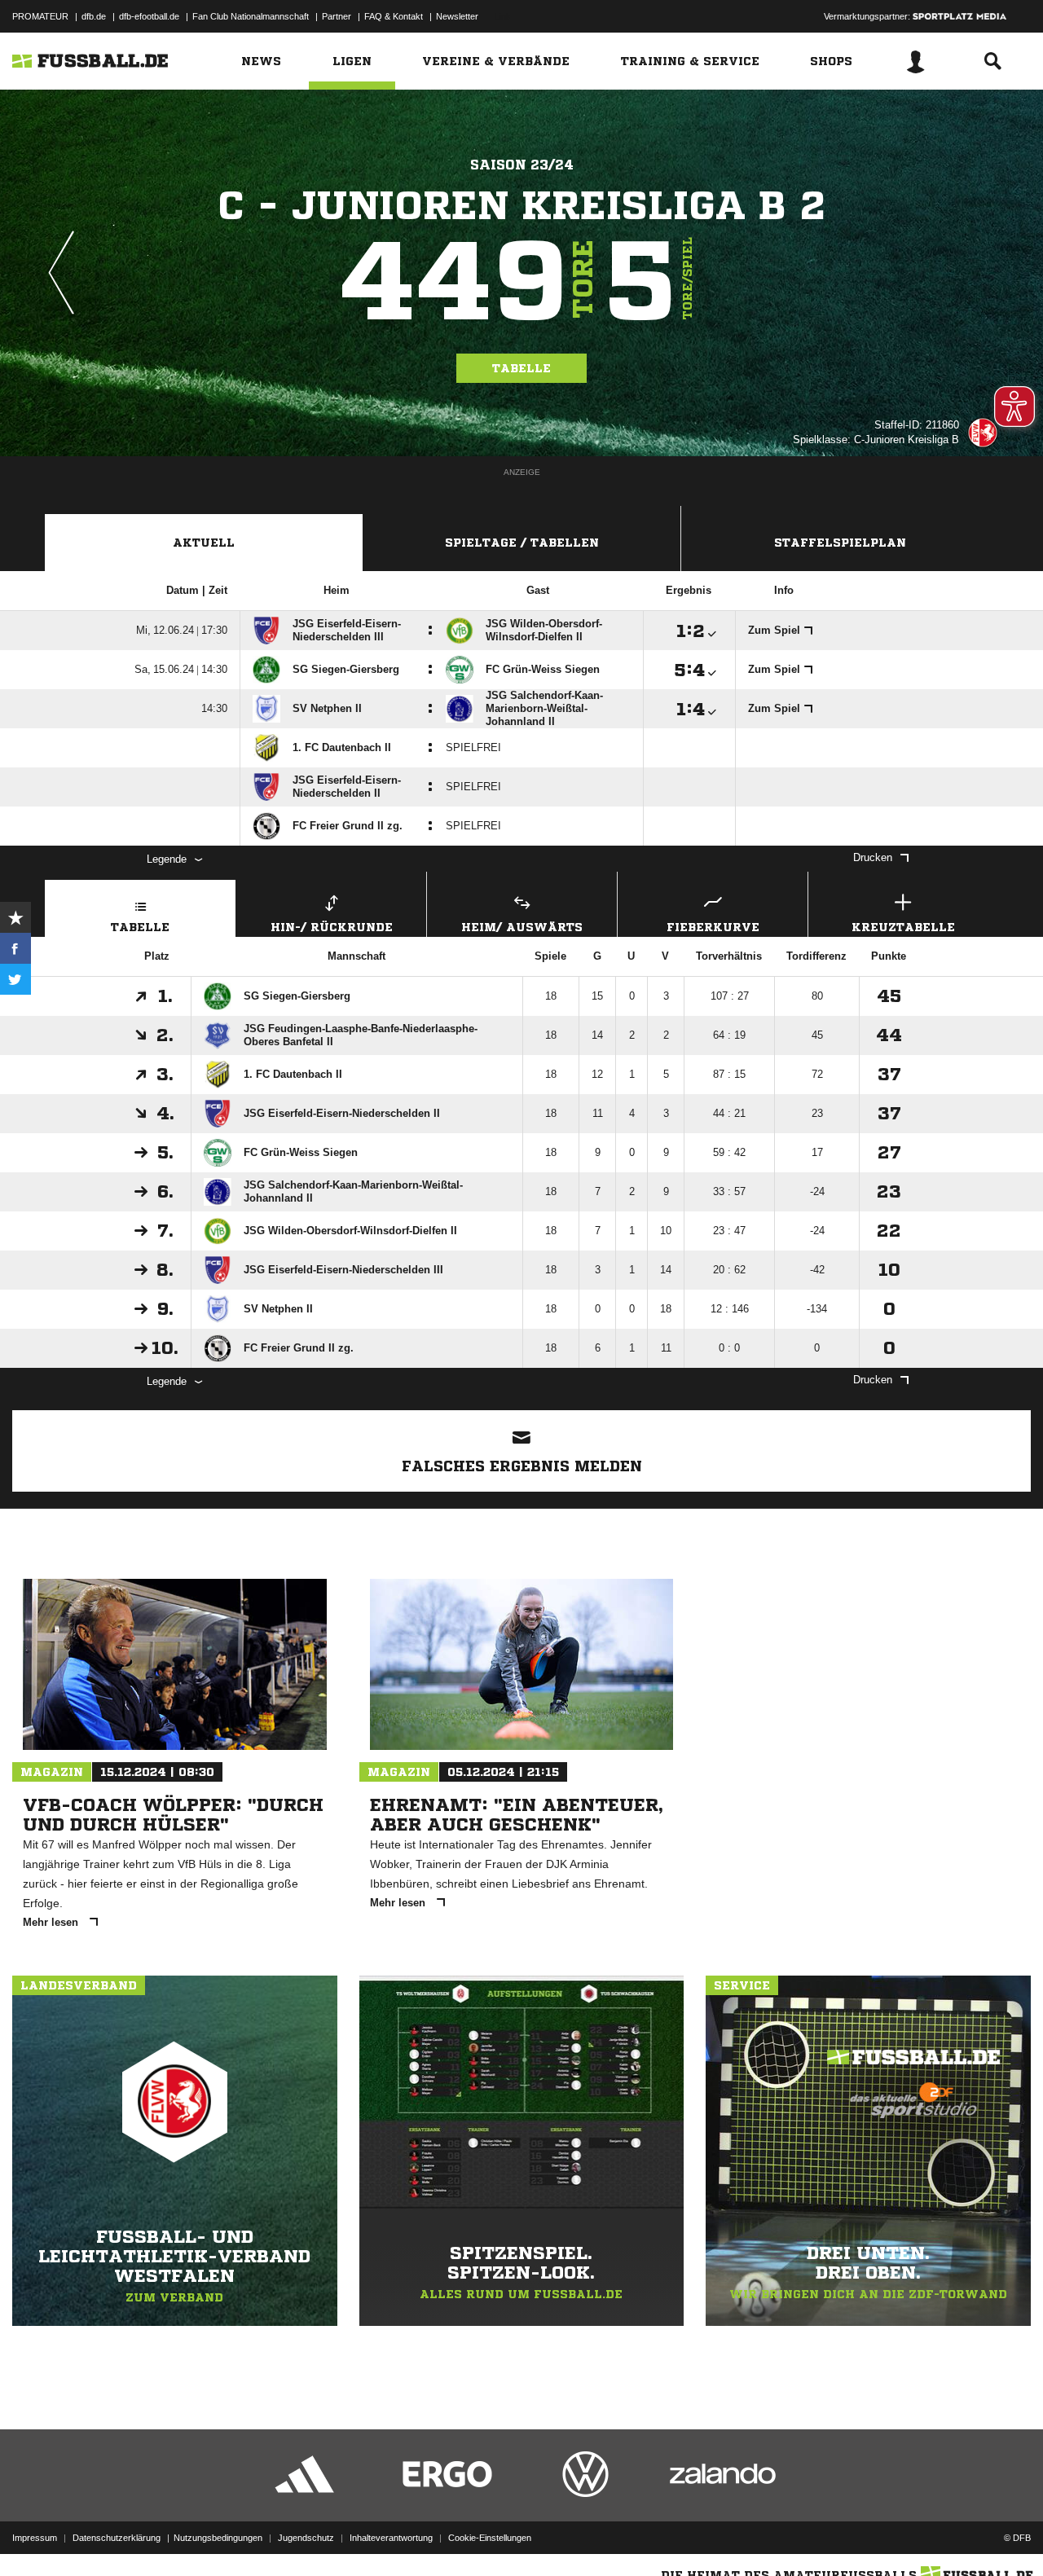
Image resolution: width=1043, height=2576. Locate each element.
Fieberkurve (713, 927)
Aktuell (204, 543)
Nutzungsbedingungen (218, 2538)
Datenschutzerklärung (117, 2538)
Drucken (873, 857)
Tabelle (521, 368)
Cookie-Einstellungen (490, 2538)
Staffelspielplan (840, 543)
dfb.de (94, 16)
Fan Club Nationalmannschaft (251, 16)
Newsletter (457, 16)
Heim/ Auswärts (522, 927)
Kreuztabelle (903, 927)
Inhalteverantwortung (391, 2538)
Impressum (35, 2538)
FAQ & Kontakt (394, 16)
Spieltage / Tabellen (522, 543)
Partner (337, 16)
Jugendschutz (306, 2538)
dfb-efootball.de (149, 16)
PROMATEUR (40, 16)
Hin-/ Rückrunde (332, 927)
